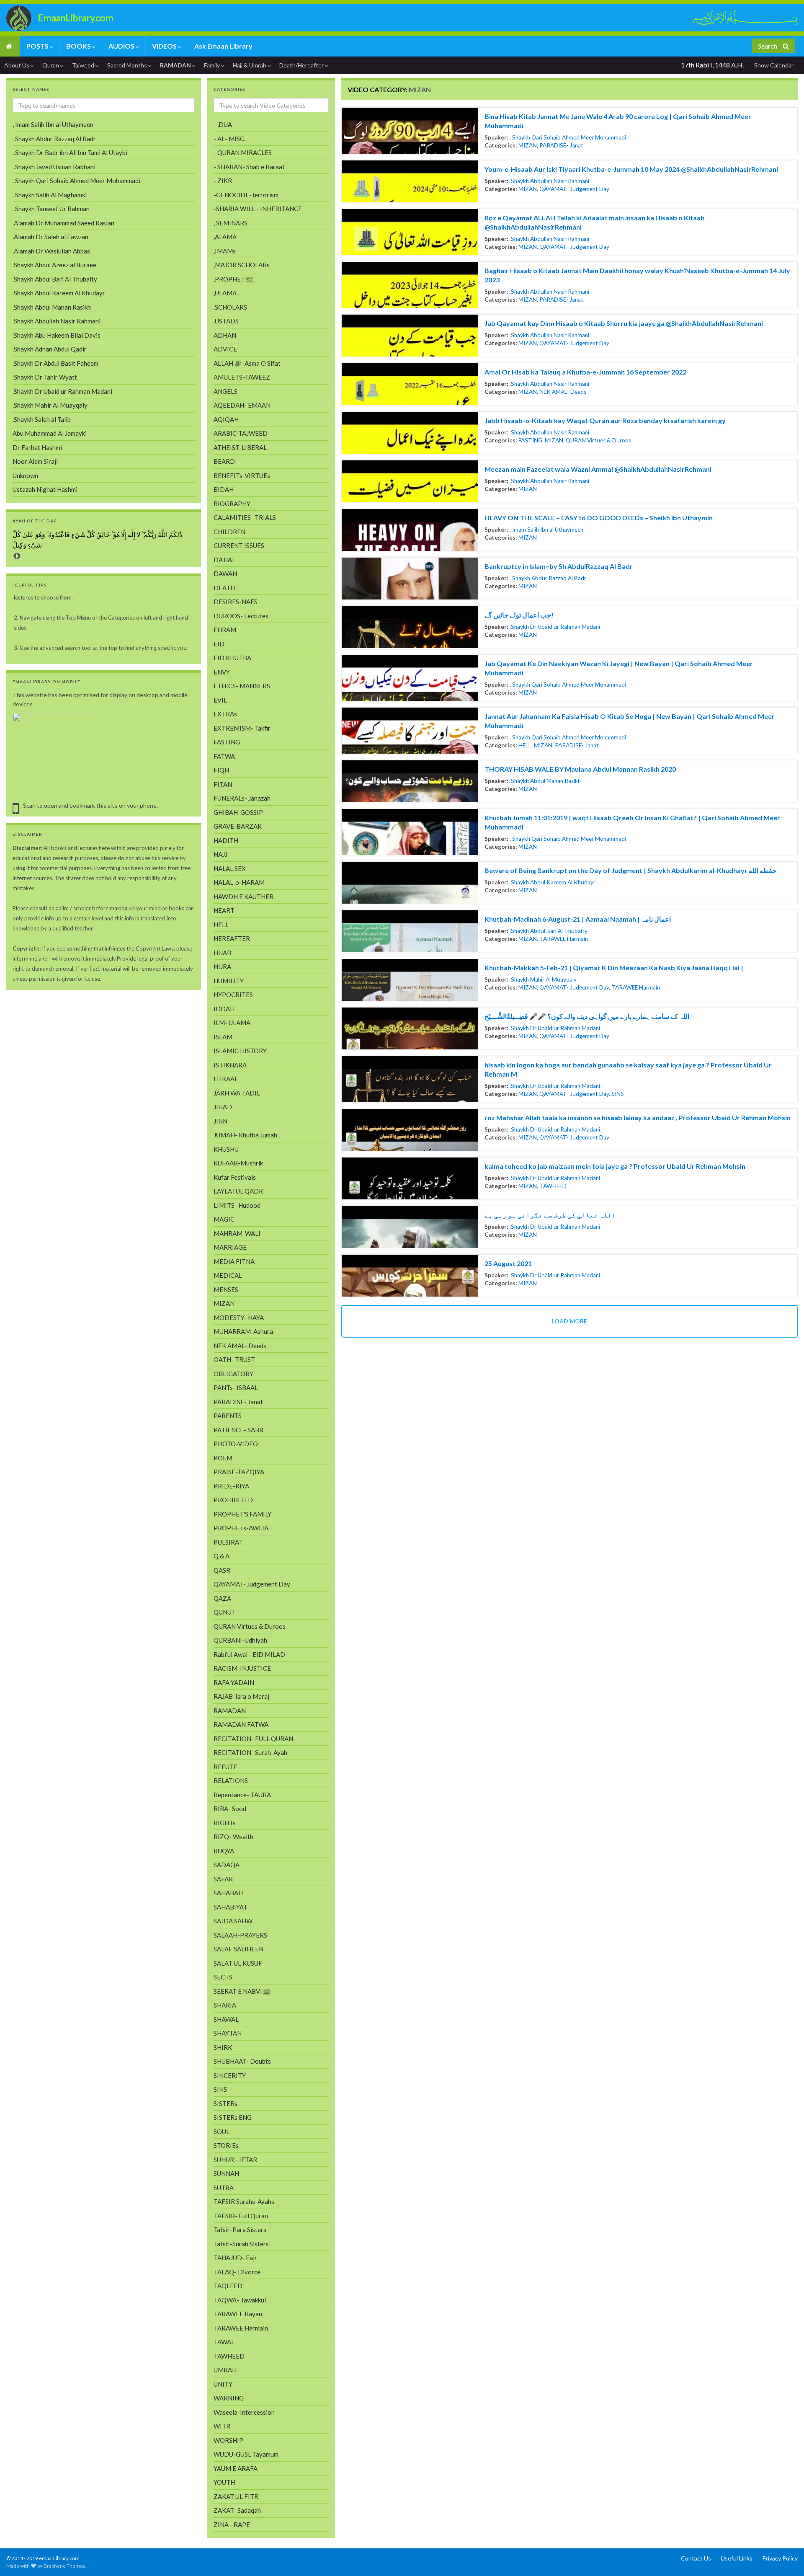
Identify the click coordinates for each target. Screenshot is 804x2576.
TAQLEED (228, 2286)
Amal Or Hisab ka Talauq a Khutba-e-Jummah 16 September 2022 (585, 372)
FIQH (221, 770)
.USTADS (226, 321)
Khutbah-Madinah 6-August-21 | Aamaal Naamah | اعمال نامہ (578, 919)
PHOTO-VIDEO (236, 1444)
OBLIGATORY (233, 1374)
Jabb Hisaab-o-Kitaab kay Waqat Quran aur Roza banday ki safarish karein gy (605, 420)
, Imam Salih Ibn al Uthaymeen (546, 530)
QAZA (222, 1598)
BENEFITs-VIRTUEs (242, 475)
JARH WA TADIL (237, 1093)
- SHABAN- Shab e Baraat (249, 167)
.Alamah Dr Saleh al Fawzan (50, 237)
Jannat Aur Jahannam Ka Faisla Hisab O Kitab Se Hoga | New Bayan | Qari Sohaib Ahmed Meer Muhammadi (630, 721)
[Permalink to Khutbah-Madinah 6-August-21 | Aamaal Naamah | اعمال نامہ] (410, 931)
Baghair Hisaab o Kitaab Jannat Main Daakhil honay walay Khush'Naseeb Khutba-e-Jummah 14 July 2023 (637, 275)
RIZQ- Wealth (233, 1837)
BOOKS (79, 46)
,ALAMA (225, 237)
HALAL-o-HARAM (239, 882)
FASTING (530, 440)
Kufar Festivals (235, 1177)
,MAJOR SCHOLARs (242, 265)
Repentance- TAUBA (242, 1795)
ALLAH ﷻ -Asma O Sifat (247, 363)
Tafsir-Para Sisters (240, 2230)
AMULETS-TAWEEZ (242, 377)
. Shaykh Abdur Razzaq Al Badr (548, 578)
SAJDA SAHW (233, 1921)
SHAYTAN (228, 2033)
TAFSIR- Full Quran (241, 2216)
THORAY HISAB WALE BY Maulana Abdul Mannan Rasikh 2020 (580, 769)
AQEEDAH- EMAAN (242, 405)
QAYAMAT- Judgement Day (574, 189)
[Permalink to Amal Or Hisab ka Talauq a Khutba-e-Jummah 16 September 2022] (410, 384)
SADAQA (227, 1865)
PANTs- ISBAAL (236, 1387)
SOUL (222, 2132)
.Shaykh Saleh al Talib (42, 419)
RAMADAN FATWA (241, 1724)
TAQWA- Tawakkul (240, 2300)
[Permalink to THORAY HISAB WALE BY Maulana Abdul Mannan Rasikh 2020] (410, 781)
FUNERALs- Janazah (242, 798)
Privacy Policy (780, 2558)
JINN (220, 1121)
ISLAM (223, 1037)
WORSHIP (228, 2440)
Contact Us (696, 2558)
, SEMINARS (231, 223)
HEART (224, 910)
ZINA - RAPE (232, 2524)
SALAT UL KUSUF (238, 1963)
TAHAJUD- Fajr (235, 2258)
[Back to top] (19, 2557)
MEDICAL (228, 1275)
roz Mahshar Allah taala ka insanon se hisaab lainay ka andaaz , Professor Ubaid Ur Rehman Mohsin (638, 1117)
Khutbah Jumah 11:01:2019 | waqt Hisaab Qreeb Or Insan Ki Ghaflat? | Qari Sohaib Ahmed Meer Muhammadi (632, 822)
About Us (17, 65)
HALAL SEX (230, 868)
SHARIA (225, 2005)
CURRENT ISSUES (239, 545)
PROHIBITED (233, 1500)
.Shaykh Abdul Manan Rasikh (545, 781)
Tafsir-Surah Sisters (241, 2244)
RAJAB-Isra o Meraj (241, 1696)
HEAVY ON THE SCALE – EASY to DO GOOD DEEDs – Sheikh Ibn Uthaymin (599, 518)
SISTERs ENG (233, 2117)
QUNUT (225, 1612)
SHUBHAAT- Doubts (242, 2061)
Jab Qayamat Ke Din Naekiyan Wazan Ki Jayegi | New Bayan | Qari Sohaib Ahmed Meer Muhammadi (619, 668)
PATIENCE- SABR (238, 1430)
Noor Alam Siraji (35, 461)
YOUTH (224, 2482)
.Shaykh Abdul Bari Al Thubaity (549, 931)
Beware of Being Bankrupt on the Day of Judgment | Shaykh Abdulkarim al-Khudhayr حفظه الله (630, 870)
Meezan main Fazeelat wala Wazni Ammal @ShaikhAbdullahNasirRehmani (598, 469)
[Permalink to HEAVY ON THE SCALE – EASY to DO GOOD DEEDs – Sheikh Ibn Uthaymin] (410, 530)
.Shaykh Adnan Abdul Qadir (50, 349)
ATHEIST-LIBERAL (240, 447)
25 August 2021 (508, 1263)
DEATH (224, 588)
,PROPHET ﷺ (233, 279)
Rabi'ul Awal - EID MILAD (249, 1654)
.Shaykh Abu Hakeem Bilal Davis (57, 335)
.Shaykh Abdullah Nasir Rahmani (549, 181)
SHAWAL (226, 2019)
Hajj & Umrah (250, 65)
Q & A (222, 1556)
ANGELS (225, 391)
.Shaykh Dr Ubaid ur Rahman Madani (555, 627)
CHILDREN (229, 532)
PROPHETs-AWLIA (241, 1528)
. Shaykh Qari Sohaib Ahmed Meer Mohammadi (568, 137)
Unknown (25, 475)
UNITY (223, 2384)
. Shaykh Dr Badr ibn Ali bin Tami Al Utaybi (70, 152)
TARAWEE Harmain (564, 939)
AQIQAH (226, 419)
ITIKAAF (226, 1079)
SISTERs (225, 2103)
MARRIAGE (230, 1247)
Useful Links (737, 2558)
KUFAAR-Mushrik (238, 1163)
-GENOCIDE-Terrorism (246, 195)
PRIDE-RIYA (231, 1486)
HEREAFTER (232, 938)
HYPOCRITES (233, 995)
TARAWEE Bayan (238, 2314)
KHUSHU (226, 1149)
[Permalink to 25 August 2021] (410, 1276)
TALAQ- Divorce (237, 2272)
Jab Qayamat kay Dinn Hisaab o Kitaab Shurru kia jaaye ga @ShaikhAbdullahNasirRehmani (624, 323)
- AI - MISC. (229, 139)
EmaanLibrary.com (75, 18)
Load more (569, 1321)
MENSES (226, 1289)
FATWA (224, 756)
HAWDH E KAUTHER (244, 897)
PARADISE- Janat (561, 145)
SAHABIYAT (231, 1907)
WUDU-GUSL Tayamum (246, 2454)
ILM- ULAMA (232, 1023)
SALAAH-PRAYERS (240, 1935)
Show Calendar (774, 65)
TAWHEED (553, 1186)
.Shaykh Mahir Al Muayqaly (543, 979)
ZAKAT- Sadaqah (237, 2510)
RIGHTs (225, 1823)
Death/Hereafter (302, 65)
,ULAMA (225, 293)
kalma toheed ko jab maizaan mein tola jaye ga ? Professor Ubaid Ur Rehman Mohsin (615, 1166)
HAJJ (220, 854)
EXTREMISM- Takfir (242, 728)
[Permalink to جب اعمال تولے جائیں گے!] (410, 627)
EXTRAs (225, 714)
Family (213, 65)
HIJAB (222, 953)
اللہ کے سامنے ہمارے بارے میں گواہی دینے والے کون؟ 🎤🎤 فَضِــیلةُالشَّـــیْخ (587, 1016)
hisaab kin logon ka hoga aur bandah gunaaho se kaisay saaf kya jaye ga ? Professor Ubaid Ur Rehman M (628, 1069)
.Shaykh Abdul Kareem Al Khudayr (553, 882)
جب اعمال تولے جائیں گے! (519, 615)
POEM (223, 1458)
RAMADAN (176, 65)
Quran (51, 65)
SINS (618, 1094)
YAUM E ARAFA (236, 2468)
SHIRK (223, 2047)
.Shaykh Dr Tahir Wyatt (45, 377)
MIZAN (528, 145)
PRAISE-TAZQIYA (239, 1472)
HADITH (226, 840)
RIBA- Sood (230, 1809)
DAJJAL (224, 560)
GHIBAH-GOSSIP (238, 812)
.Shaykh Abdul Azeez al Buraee (54, 265)
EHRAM (225, 630)
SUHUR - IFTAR (235, 2160)
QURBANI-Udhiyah (240, 1640)
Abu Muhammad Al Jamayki (50, 433)
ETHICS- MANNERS (242, 686)
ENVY (222, 672)
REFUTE (225, 1767)
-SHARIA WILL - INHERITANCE (258, 209)
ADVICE (225, 349)
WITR (222, 2426)
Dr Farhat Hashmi (37, 447)
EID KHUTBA (232, 658)
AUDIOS (122, 46)
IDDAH (224, 1009)
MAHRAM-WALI (237, 1233)
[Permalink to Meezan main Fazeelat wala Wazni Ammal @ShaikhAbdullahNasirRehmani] (410, 481)
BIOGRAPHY (232, 504)
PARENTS (228, 1416)
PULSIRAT (228, 1542)
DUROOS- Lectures (241, 616)
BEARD (224, 461)
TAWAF (224, 2342)
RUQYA (224, 1851)
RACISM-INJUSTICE (242, 1668)
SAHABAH (228, 1893)
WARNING (229, 2398)
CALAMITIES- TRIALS (245, 517)
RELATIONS (231, 1780)
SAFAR (223, 1879)
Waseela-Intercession (244, 2412)
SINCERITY (230, 2075)
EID (219, 644)
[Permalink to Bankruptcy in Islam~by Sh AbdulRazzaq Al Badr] (410, 579)
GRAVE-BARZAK (238, 826)
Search (768, 46)
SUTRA (224, 2188)
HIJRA (222, 966)
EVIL (220, 700)
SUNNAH (226, 2173)
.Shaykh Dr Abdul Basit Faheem (55, 363)
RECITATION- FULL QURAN (253, 1739)
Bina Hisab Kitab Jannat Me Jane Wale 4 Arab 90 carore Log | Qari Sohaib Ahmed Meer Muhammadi (618, 121)
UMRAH (225, 2370)
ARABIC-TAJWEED (241, 433)
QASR (222, 1570)
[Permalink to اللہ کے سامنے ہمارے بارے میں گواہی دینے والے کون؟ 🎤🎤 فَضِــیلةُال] (410, 1028)
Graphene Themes (64, 2566)
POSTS (38, 46)
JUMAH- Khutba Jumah (245, 1135)
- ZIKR (223, 181)
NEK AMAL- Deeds (563, 392)
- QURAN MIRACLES (243, 152)
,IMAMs (225, 251)
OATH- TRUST (234, 1359)
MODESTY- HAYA (239, 1318)
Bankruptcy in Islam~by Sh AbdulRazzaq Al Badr (559, 566)
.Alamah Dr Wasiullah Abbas (51, 251)
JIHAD (223, 1107)
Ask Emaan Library (223, 46)
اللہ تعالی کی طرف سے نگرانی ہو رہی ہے (550, 1215)
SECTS (223, 1977)
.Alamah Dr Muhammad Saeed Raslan (63, 223)
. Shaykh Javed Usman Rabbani (54, 167)
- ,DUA (223, 124)
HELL (525, 745)
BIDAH (224, 489)
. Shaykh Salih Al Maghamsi (50, 195)
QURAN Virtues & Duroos (598, 440)
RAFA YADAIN (234, 1682)
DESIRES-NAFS (236, 602)
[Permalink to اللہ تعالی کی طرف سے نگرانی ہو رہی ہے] (410, 1227)
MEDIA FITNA (234, 1261)
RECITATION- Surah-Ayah (250, 1752)
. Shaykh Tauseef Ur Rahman (51, 209)
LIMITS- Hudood (237, 1205)
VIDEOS (165, 46)
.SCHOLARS (230, 307)
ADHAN (225, 335)
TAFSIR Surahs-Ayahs (244, 2201)
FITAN (223, 784)
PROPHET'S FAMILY (242, 1514)
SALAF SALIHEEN (238, 1949)
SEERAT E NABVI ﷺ (242, 1991)
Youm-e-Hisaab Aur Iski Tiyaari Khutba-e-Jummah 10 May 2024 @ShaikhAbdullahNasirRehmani (631, 169)
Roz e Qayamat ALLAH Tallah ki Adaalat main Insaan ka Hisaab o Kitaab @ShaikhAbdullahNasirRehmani (595, 222)
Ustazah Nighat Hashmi (45, 489)
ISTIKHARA (230, 1065)
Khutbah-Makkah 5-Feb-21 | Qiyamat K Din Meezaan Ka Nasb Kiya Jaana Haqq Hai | (614, 968)
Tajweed (84, 65)
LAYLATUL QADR (238, 1191)
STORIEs (226, 2145)
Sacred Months (128, 65)
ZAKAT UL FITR (236, 2496)
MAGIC (224, 1219)
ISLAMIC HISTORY (240, 1051)
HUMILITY (229, 981)
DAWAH (225, 574)
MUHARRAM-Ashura (243, 1331)
